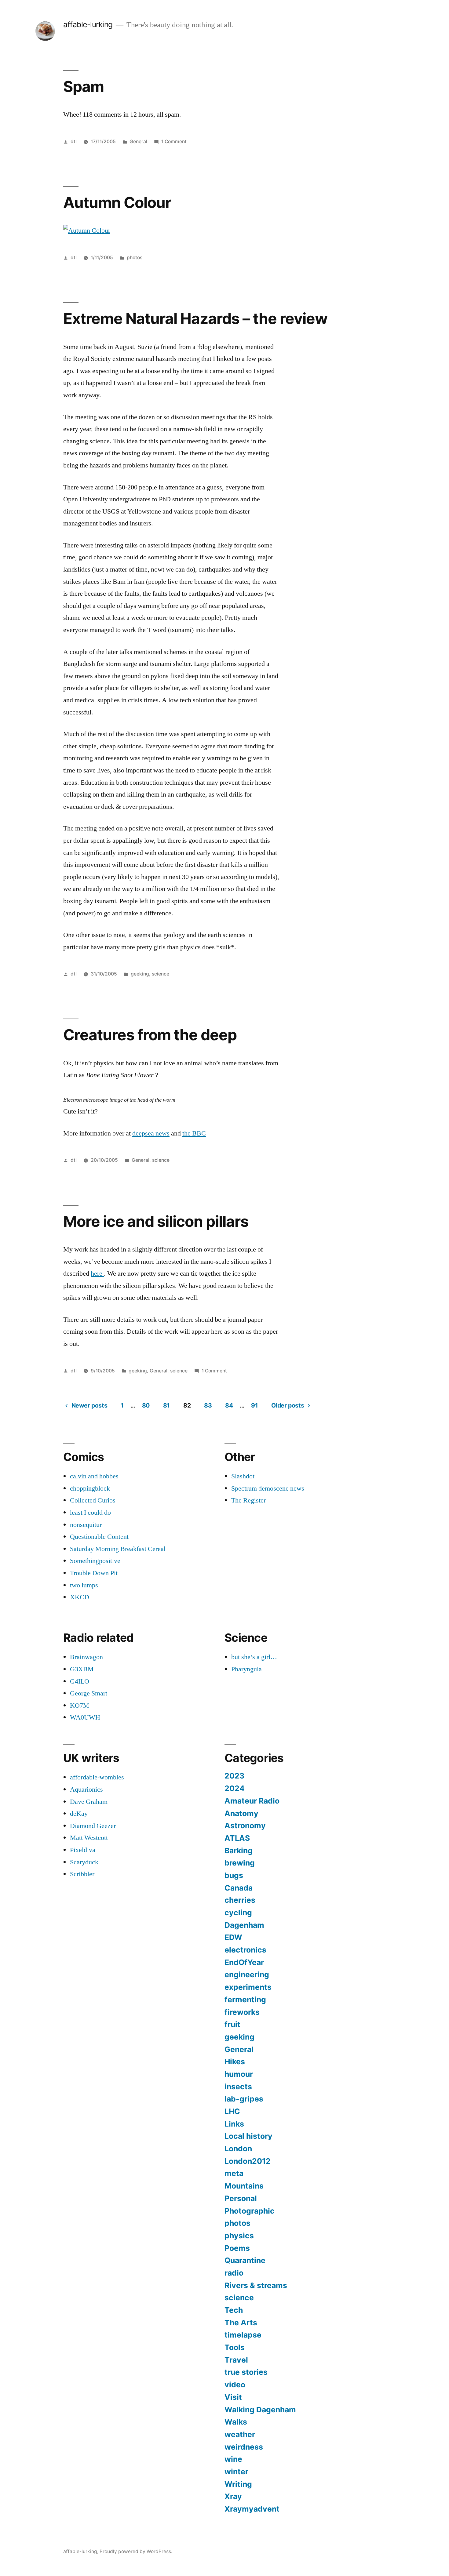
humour (239, 2074)
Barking (239, 1851)
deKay (79, 1814)
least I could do (90, 1513)
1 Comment (174, 142)
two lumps (84, 1585)
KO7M (80, 1706)
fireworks (242, 2012)
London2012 (248, 2161)
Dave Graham (89, 1802)
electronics (245, 1950)
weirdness (244, 2447)
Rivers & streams (256, 2285)
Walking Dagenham (260, 2410)
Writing (238, 2484)
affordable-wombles (97, 1777)
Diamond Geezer (93, 1826)
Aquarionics (86, 1789)
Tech (234, 2310)
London (238, 2149)
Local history (248, 2136)
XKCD (80, 1597)
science (161, 974)
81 (166, 1405)
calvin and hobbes (94, 1476)
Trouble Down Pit (94, 1573)
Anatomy (241, 1813)
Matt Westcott (89, 1838)
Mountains (244, 2186)
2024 (235, 1788)
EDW (233, 1937)
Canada (239, 1888)
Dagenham (244, 1925)
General (138, 142)
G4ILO (80, 1681)
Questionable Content (99, 1537)
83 (208, 1405)
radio (234, 2273)
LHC (232, 2111)
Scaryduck (84, 1862)
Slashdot (243, 1476)
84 (229, 1405)
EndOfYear (244, 1962)
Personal (241, 2198)
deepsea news (151, 1133)
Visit (233, 2397)
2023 (234, 1776)
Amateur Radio (252, 1801)
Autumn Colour (117, 202)
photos (135, 258)
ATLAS (237, 1838)
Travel (236, 2360)
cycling (238, 1913)
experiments (248, 1987)
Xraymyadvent (252, 2509)
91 (254, 1405)
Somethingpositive (95, 1561)
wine (233, 2459)
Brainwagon (86, 1657)
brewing (240, 1863)
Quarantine (245, 2260)
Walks (236, 2422)
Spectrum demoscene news (268, 1488)
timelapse (243, 2335)
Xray (233, 2496)
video (235, 2385)
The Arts (241, 2323)
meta (234, 2173)
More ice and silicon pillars (156, 1221)
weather (240, 2434)
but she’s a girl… (254, 1657)
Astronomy (245, 1826)
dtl (74, 142)
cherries (240, 1900)
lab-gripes (244, 2099)
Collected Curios (93, 1500)
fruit (232, 2024)
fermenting (245, 2000)
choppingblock (90, 1488)
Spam (84, 86)
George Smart (89, 1693)
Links (234, 2124)
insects (238, 2087)
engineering (247, 1975)
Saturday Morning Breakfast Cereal (118, 1549)
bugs (234, 1875)
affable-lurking (88, 24)
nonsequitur (86, 1525)
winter (236, 2472)
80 (146, 1405)
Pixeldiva (83, 1850)
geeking (140, 974)
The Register (248, 1500)
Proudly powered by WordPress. (136, 2551)
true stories (246, 2372)
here (97, 1273)
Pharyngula (246, 1669)
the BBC (194, 1133)
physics (239, 2236)
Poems (237, 2248)
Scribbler (82, 1874)
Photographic (250, 2211)
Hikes (235, 2062)
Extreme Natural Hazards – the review (195, 318)
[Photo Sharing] (87, 231)
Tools (235, 2347)
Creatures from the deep (150, 1035)
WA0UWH (85, 1717)
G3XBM (82, 1669)
